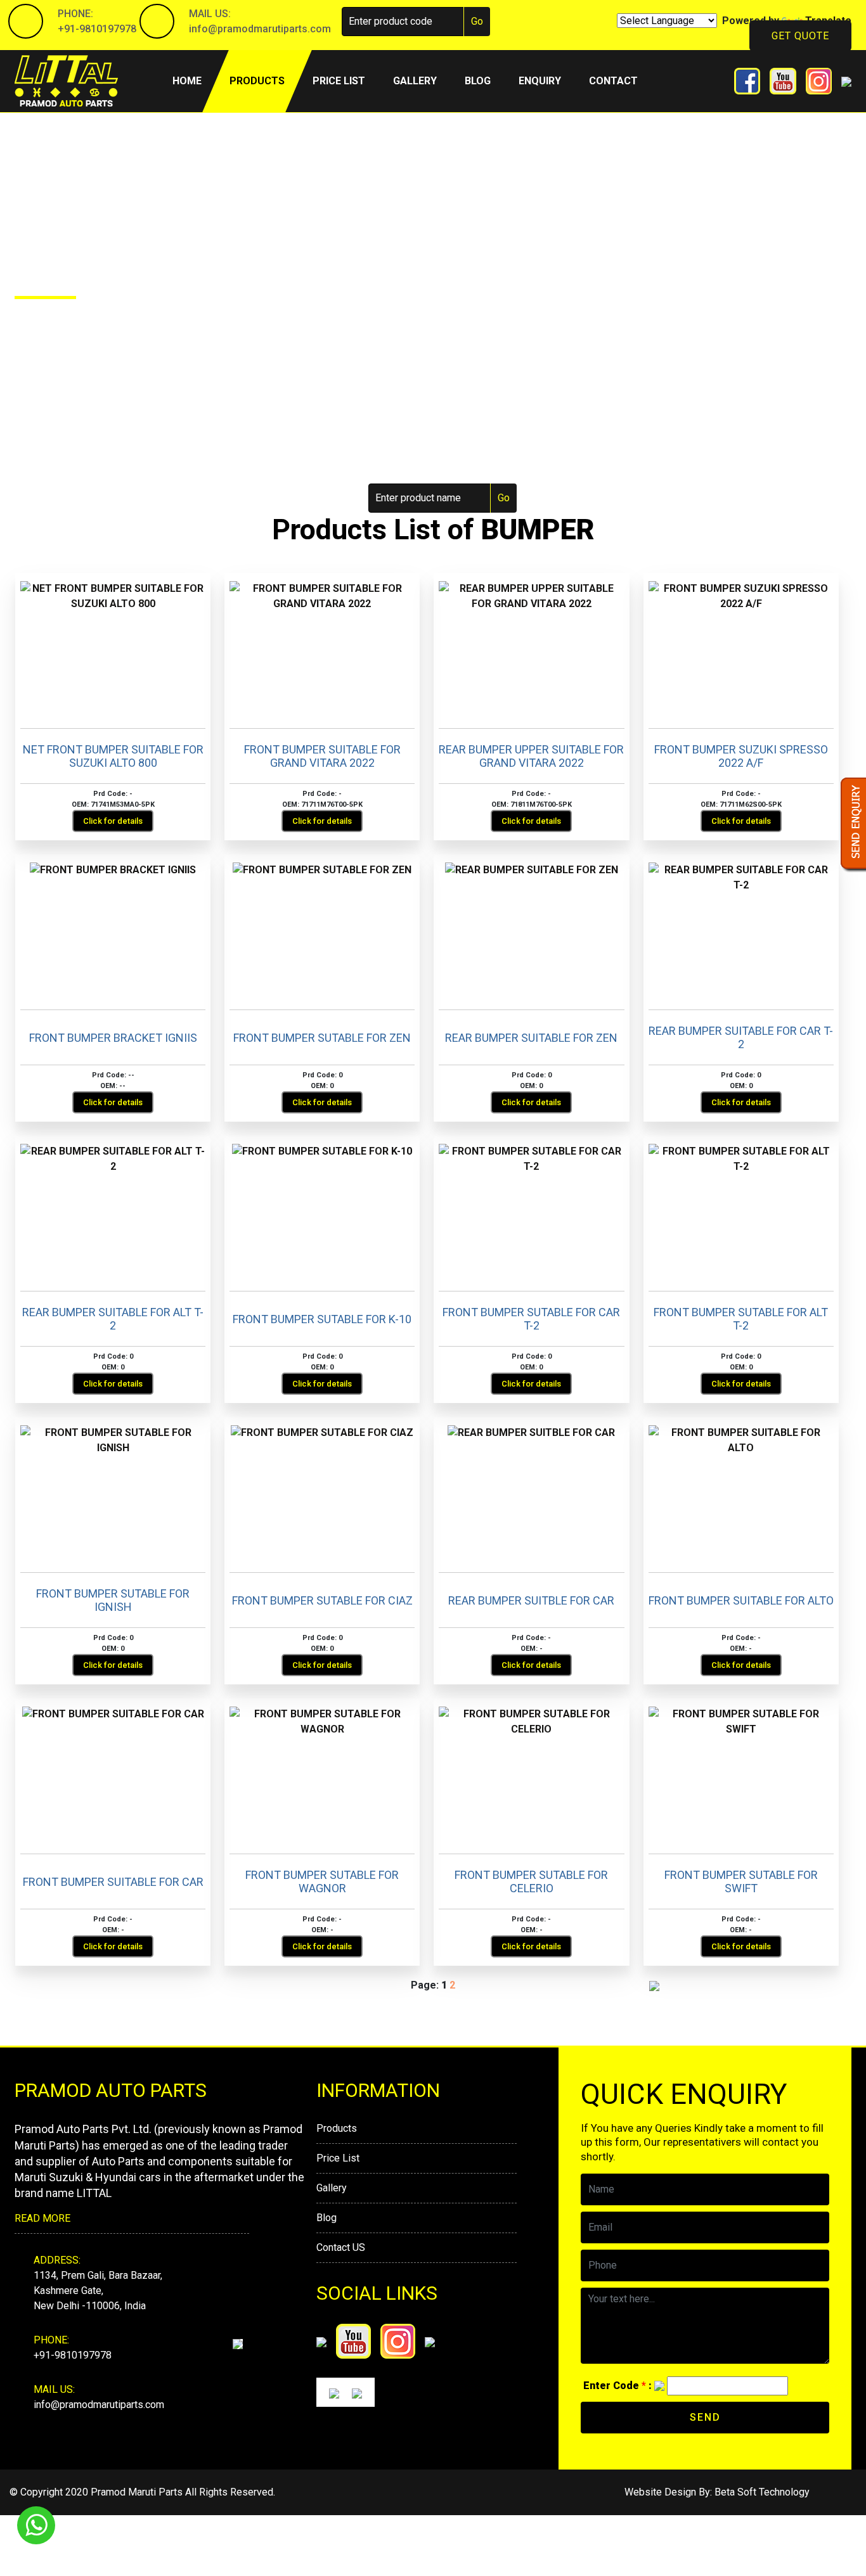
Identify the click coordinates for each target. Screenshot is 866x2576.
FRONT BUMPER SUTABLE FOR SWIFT (741, 1882)
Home (194, 80)
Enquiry (540, 81)
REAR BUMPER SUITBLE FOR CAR (531, 1600)
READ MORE (42, 2218)
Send (705, 2417)
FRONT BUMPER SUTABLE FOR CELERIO (531, 1882)
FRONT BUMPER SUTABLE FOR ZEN (322, 1038)
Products (257, 81)
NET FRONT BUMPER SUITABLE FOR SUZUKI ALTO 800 (113, 756)
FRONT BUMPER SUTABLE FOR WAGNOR (322, 1882)
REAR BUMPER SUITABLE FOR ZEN (531, 1038)
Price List (338, 2158)
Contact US (341, 2247)
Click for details (113, 821)
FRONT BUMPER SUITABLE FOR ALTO (741, 1600)
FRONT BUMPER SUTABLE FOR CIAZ (322, 1600)
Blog (478, 81)
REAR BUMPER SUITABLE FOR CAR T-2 (741, 1038)
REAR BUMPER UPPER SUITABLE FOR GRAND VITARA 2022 (531, 756)
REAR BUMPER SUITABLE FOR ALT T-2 (113, 1319)
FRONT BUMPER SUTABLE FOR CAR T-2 (531, 1319)
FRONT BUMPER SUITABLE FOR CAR (113, 1882)
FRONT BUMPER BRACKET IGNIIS (113, 1038)
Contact (613, 81)
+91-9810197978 (97, 29)
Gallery (415, 81)
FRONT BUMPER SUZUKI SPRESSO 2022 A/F (741, 756)
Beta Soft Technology (762, 2492)
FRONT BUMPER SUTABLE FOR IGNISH (113, 1600)
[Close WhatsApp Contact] (835, 2502)
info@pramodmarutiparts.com (260, 29)
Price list (339, 81)
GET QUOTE (800, 36)
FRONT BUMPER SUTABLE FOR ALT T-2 (741, 1319)
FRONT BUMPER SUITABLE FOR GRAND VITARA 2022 (322, 756)
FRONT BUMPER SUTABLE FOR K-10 (322, 1319)
